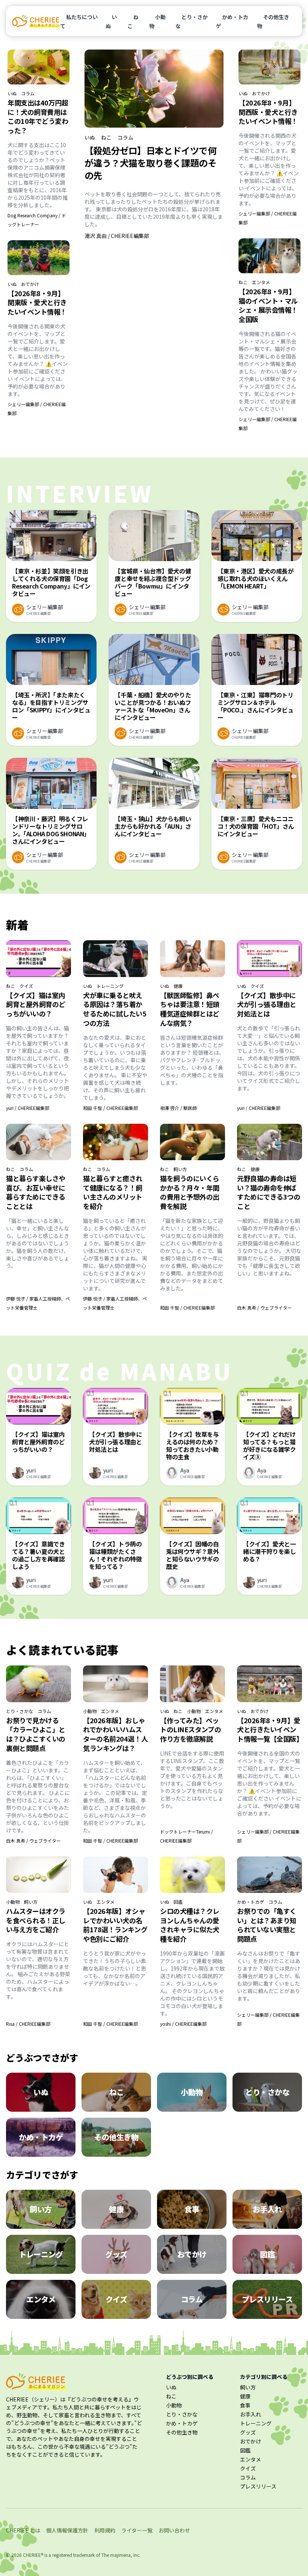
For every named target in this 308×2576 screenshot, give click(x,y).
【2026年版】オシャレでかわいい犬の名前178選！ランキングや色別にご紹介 (115, 1925)
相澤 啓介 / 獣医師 (178, 1108)
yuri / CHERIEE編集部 (28, 1108)
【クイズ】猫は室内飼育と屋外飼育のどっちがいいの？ (36, 1004)
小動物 (157, 21)
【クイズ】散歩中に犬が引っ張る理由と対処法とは (267, 1004)
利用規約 (105, 2530)
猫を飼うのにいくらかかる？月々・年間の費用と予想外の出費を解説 (190, 1192)
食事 (245, 2405)
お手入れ (251, 2414)
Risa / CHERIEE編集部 (28, 2024)
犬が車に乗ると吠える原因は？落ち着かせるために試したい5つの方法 (115, 1009)
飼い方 (180, 1169)
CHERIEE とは (23, 2530)
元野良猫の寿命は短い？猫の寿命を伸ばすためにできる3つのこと (269, 1192)
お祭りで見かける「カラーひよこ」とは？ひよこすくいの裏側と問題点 (36, 1734)
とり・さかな (192, 21)
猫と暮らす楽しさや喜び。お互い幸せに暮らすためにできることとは (36, 1192)
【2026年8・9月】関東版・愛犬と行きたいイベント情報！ (37, 303)
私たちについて (79, 21)
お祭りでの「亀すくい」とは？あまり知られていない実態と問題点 (267, 1925)
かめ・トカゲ (232, 21)
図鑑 (178, 1902)
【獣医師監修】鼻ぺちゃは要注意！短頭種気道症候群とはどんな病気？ (190, 1009)
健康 (178, 986)
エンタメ (261, 282)
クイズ (26, 986)
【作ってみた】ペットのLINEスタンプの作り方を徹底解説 (190, 1730)
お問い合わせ (174, 2530)
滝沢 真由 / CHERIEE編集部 (117, 236)
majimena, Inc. (125, 2555)
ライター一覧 (137, 2530)
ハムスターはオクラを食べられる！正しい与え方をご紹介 (36, 1920)
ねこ (133, 21)
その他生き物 (273, 21)
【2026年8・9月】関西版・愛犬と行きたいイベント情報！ (268, 112)
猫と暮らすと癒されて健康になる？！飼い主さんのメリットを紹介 (113, 1192)
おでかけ (30, 284)
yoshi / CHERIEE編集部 (183, 2024)
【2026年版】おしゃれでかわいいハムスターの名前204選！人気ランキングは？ (115, 1734)
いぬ (111, 21)
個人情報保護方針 (67, 2530)
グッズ (248, 2432)
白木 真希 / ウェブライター (264, 1308)
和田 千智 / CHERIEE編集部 (110, 1108)
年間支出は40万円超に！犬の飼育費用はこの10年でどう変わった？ (38, 116)
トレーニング (110, 986)
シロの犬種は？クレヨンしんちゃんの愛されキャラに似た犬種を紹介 (190, 1925)
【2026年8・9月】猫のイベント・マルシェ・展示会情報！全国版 (268, 305)
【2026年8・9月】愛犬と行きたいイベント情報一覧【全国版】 (270, 1730)
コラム (28, 93)
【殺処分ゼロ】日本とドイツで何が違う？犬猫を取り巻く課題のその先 (150, 163)
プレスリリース (258, 2486)
